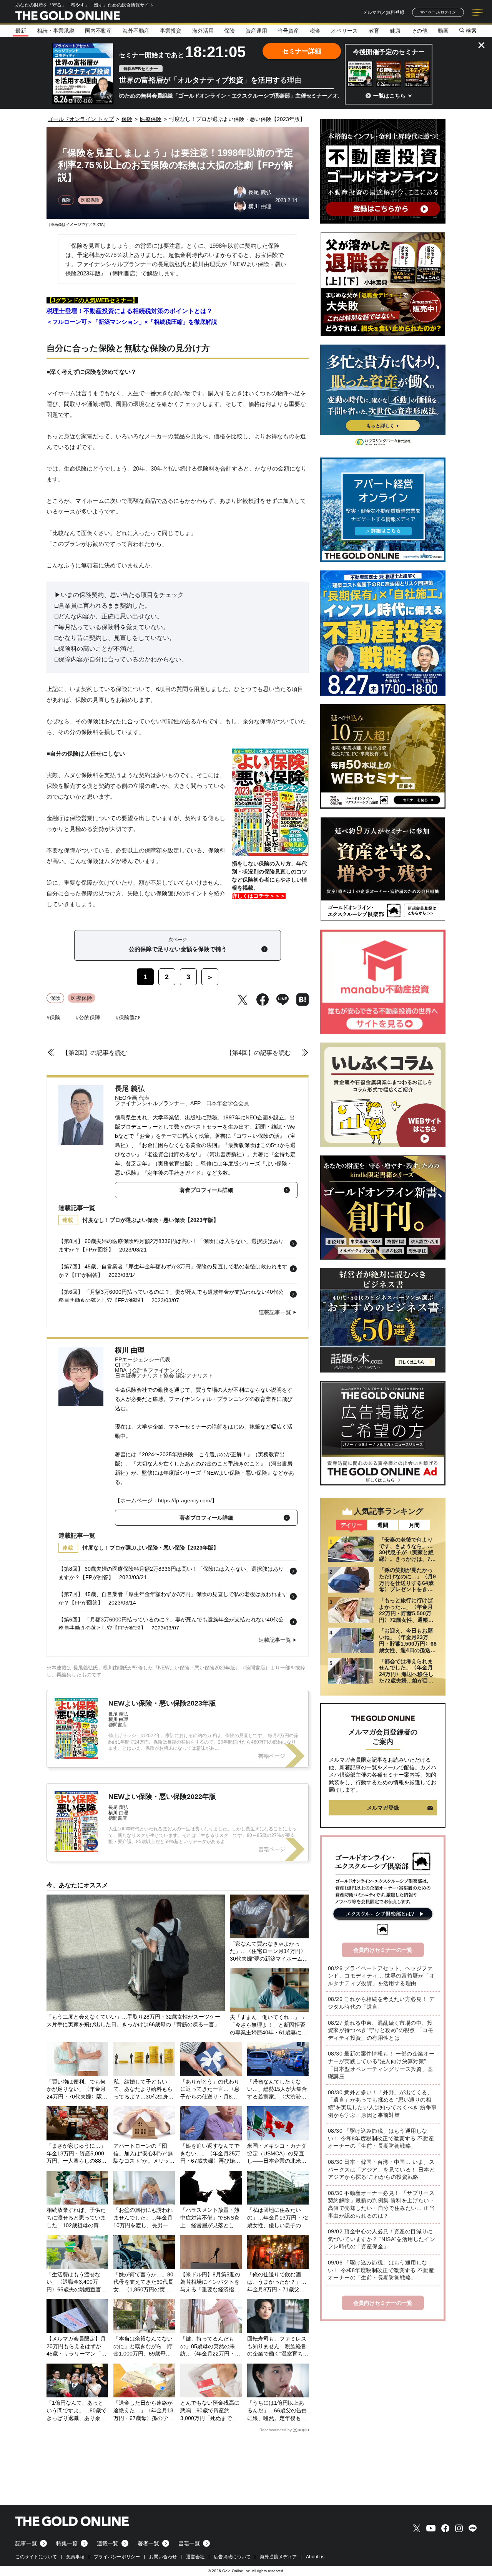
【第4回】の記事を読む (258, 1053)
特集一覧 (67, 2543)
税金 (315, 31)
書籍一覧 (189, 2543)
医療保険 (90, 200)
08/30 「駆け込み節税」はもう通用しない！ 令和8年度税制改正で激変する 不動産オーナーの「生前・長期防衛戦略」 (381, 2138)
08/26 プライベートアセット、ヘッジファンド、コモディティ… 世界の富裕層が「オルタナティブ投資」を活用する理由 (381, 1976)
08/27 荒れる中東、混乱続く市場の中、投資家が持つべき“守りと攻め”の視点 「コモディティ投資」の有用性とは (381, 2030)
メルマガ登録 (383, 1808)
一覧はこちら (389, 96)
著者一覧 (148, 2543)
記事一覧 (26, 2543)
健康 (395, 31)
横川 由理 (130, 1350)
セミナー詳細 (302, 51)
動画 (443, 31)
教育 (374, 31)
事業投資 (171, 31)
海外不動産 (136, 31)
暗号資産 (288, 31)
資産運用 (256, 31)
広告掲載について (232, 2557)
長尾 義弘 (130, 1089)
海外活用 (203, 31)
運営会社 (195, 2557)
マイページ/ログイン (438, 12)
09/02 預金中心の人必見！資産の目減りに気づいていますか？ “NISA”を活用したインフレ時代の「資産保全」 (381, 2239)
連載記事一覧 (275, 1312)
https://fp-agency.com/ (185, 1500)
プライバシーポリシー (117, 2557)
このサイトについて (36, 2557)
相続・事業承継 (56, 31)
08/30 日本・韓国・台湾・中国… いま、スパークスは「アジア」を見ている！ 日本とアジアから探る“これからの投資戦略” (381, 2169)
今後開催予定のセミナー (389, 52)
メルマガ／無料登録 (384, 12)
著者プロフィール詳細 (206, 1190)
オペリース (344, 31)
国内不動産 (98, 31)
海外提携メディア (278, 2557)
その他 (419, 31)
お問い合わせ (163, 2557)
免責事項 (75, 2557)
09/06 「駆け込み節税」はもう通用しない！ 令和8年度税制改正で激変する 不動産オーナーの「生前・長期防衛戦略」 (381, 2270)
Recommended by (276, 2430)
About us (315, 2557)
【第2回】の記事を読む (95, 1053)
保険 (229, 31)
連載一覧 (108, 2543)
